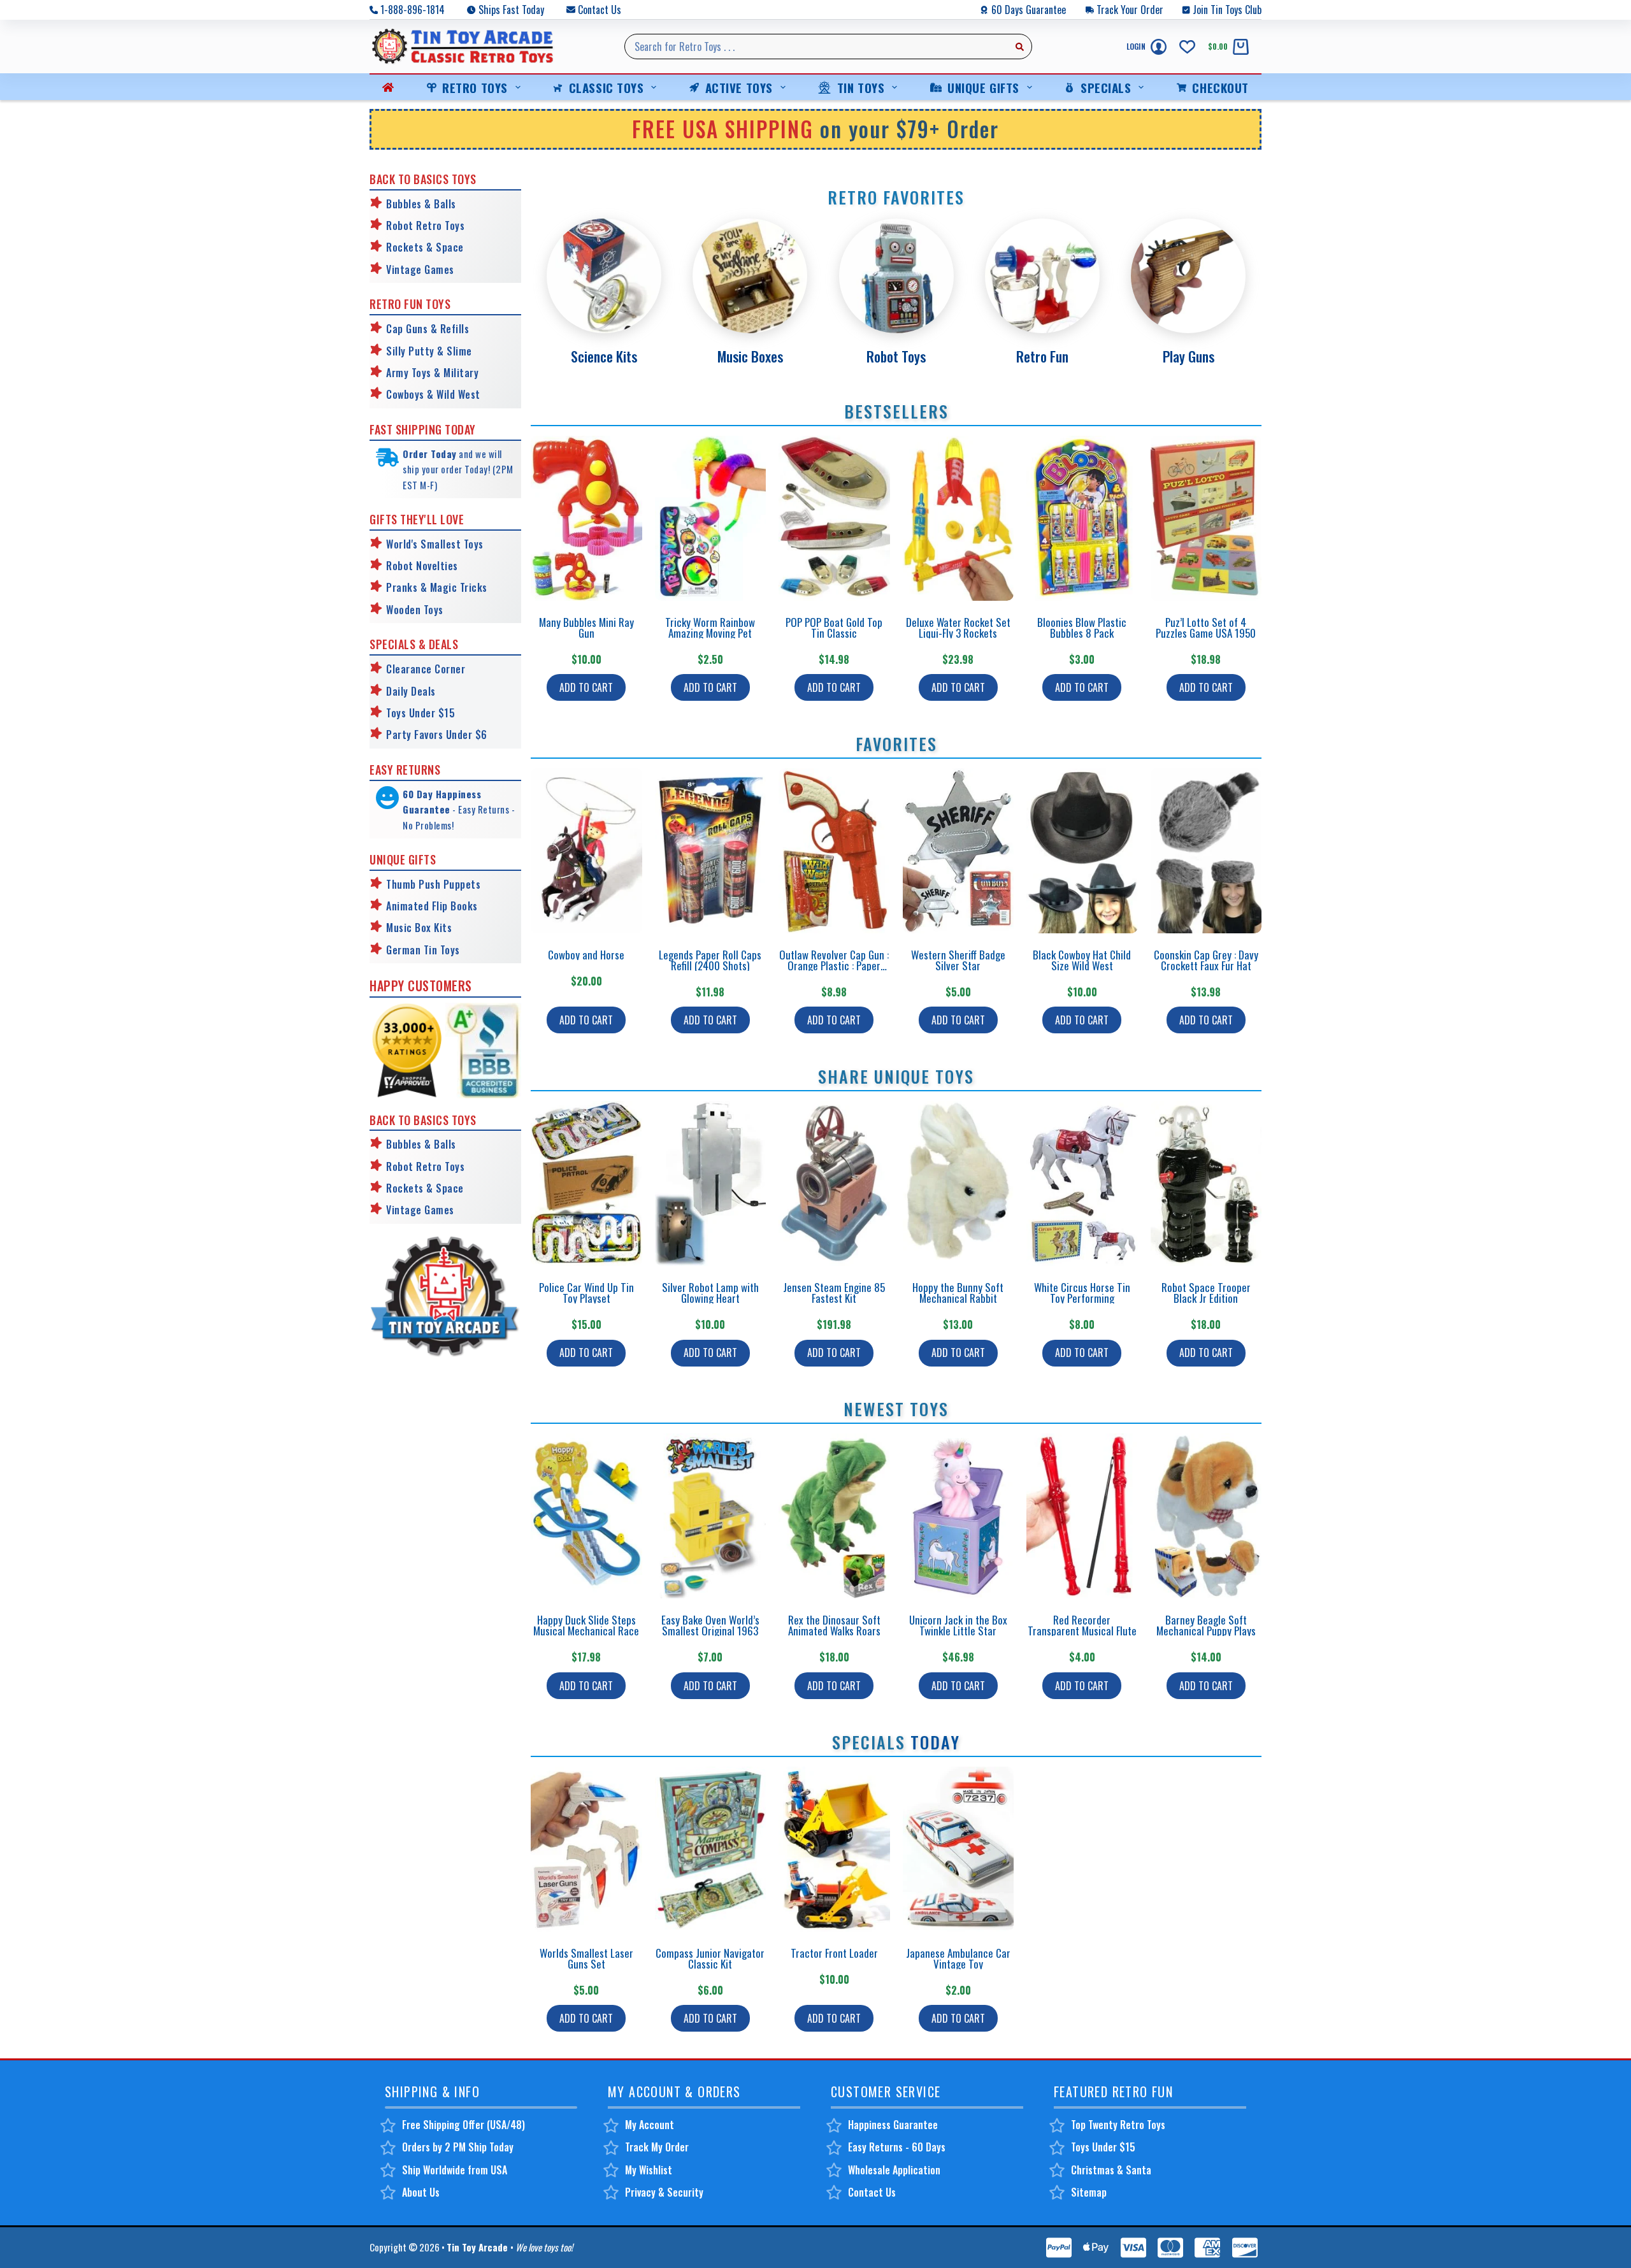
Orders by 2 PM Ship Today (458, 2147)
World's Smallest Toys (435, 544)
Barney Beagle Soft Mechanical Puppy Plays (1206, 1625)
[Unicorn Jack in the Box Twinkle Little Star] (959, 1516)
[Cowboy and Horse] (586, 851)
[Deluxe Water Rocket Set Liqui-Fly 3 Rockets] (959, 518)
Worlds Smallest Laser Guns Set (586, 1958)
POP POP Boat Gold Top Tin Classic (834, 628)
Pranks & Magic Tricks (437, 587)
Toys (432, 610)
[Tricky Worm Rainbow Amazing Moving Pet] (711, 518)
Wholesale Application (894, 2170)
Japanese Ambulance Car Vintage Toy (958, 1958)
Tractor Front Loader (834, 1953)
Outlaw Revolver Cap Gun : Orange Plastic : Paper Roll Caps (834, 965)
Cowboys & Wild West (433, 394)
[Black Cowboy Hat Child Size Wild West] (1082, 851)
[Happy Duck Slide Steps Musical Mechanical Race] (586, 1516)
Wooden (403, 610)
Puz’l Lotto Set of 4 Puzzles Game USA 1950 (1206, 628)
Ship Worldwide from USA (455, 2170)
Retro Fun (1042, 356)
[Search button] (1019, 47)
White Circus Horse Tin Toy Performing (1082, 1293)
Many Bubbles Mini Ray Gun (586, 628)
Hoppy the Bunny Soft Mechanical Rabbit (958, 1293)
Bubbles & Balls (421, 204)
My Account (650, 2125)
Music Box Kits (419, 928)
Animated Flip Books (432, 906)
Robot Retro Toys (425, 226)
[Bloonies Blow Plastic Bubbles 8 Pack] (1082, 518)
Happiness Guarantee (893, 2125)
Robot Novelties (422, 566)
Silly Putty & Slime (429, 351)
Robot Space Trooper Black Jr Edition (1206, 1293)
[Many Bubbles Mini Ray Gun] (586, 518)
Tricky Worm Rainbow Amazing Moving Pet (710, 628)
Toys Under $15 (420, 713)
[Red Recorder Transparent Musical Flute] (1082, 1516)
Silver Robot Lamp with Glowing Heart (710, 1293)
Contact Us (600, 10)
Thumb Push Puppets (433, 884)
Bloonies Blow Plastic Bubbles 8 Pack (1082, 628)
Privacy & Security (664, 2192)
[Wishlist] (1187, 47)
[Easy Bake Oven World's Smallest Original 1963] (711, 1516)
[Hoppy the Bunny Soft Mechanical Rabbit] (959, 1183)
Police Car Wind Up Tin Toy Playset (586, 1293)
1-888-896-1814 (413, 10)
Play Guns (1189, 356)
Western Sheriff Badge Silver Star (958, 960)
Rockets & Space (425, 247)
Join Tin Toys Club (1227, 10)
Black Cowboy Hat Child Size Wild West (1082, 960)
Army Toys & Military (432, 373)
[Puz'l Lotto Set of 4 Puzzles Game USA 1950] (1206, 518)
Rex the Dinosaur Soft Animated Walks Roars (834, 1625)
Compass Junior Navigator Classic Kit (710, 1958)
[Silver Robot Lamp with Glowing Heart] (711, 1183)
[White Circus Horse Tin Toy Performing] (1082, 1183)
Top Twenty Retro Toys (1118, 2125)
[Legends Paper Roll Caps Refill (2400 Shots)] (711, 851)
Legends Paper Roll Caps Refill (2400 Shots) (710, 960)
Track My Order (657, 2147)
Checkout (1220, 87)
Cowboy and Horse (586, 955)
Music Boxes (750, 356)
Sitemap (1089, 2192)
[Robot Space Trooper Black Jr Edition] (1206, 1183)
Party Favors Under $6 (437, 735)
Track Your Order (1130, 10)
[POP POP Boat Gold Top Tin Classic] (834, 518)
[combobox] (816, 47)
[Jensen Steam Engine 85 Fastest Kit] (834, 1183)
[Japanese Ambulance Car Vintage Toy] (959, 1849)
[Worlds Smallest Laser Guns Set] (586, 1849)
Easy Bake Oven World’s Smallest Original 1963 (710, 1625)
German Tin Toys (423, 950)
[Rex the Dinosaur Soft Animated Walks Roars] (834, 1516)
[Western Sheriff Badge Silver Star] (959, 851)
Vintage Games (420, 269)
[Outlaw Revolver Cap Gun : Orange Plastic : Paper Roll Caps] (834, 851)
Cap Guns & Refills (428, 329)
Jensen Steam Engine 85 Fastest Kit (834, 1293)
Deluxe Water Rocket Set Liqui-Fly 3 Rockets (958, 628)
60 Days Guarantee (1029, 10)
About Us (421, 2192)
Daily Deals (411, 691)
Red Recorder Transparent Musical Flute (1082, 1625)
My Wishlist (649, 2170)
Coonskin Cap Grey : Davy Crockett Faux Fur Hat (1206, 960)
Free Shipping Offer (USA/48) (463, 2125)
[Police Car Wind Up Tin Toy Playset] (586, 1183)
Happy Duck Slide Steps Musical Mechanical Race (586, 1625)
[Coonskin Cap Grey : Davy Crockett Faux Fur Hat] (1206, 851)
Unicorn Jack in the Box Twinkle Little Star (958, 1625)
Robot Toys (896, 356)
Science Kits (604, 356)
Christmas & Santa (1111, 2170)
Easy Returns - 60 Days (897, 2147)
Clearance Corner (426, 669)
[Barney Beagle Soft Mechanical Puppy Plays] (1206, 1516)
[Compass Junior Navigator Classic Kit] (711, 1849)
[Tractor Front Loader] (834, 1849)
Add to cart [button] (586, 687)
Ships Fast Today (511, 10)
